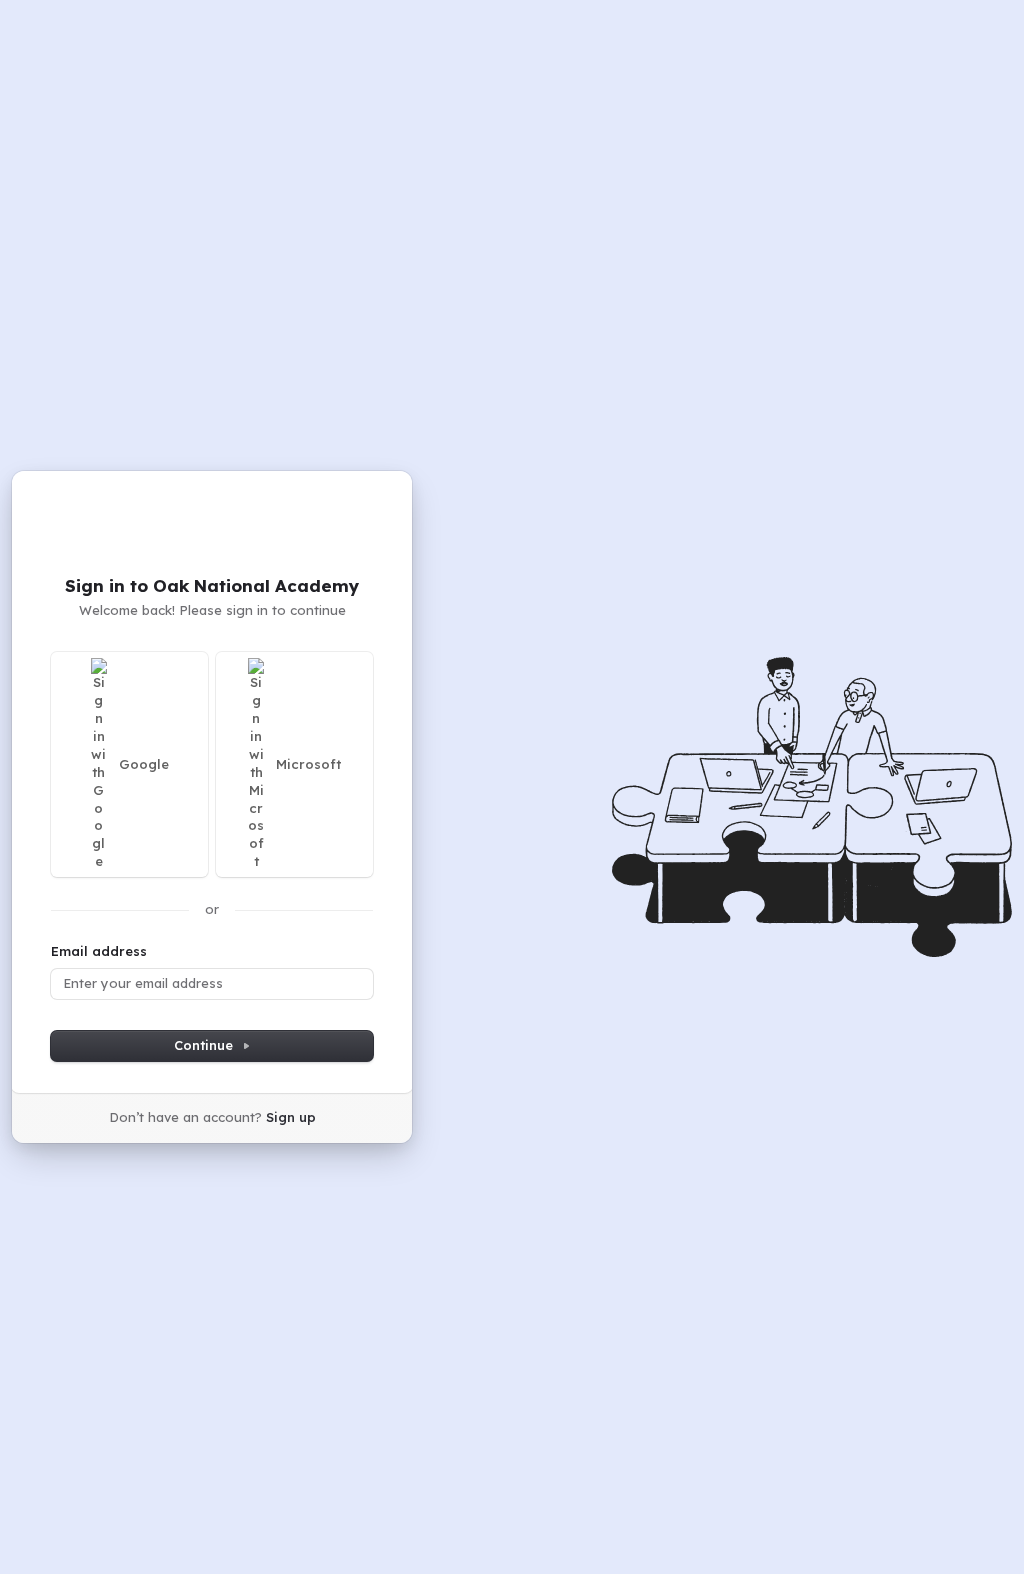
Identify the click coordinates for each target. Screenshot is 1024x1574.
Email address (99, 951)
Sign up (291, 1117)
